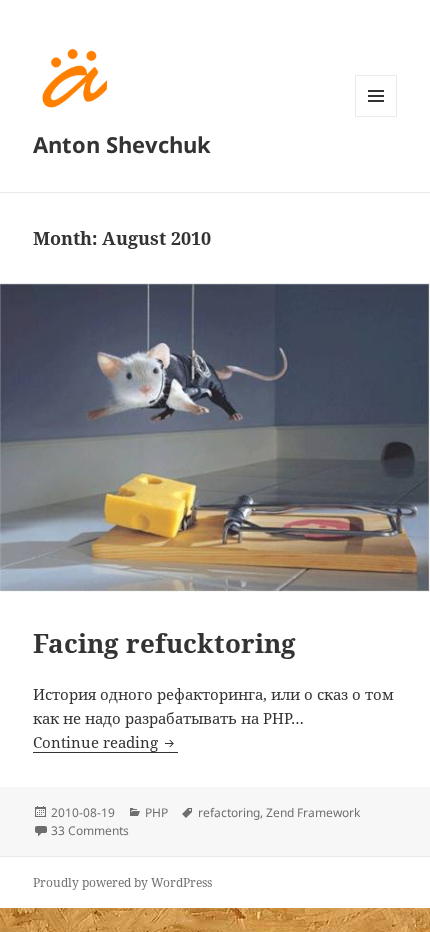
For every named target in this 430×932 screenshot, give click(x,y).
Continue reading (105, 742)
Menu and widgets (376, 116)
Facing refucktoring (164, 643)
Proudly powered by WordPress (122, 882)
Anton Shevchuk (122, 144)
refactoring (229, 812)
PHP (156, 812)
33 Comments (90, 830)
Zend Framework (313, 812)
